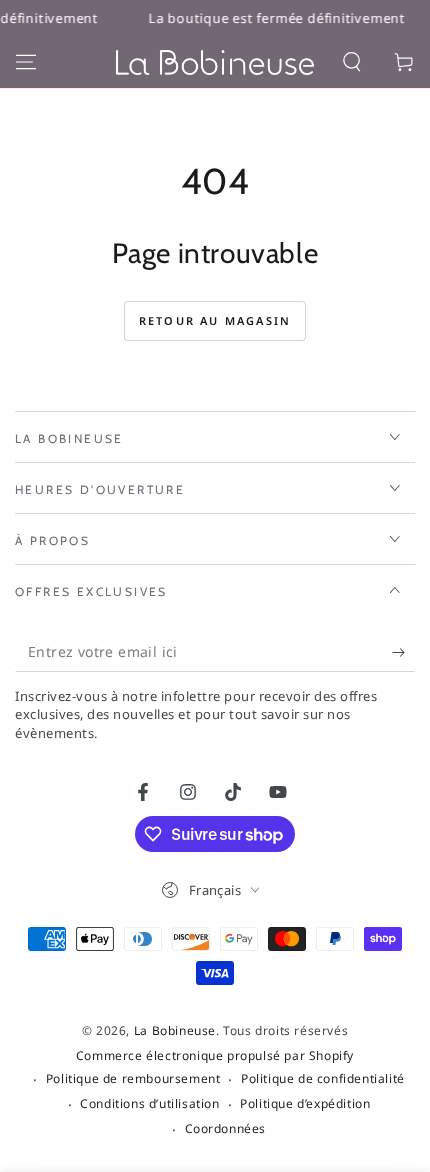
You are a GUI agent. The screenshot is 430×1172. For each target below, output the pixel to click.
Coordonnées (226, 1129)
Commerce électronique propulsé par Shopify (215, 1056)
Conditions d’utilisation (149, 1104)
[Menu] (26, 62)
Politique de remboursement (133, 1079)
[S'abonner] (403, 652)
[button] (352, 62)
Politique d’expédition (305, 1104)
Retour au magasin (215, 320)
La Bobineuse (175, 1030)
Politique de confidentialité (323, 1079)
